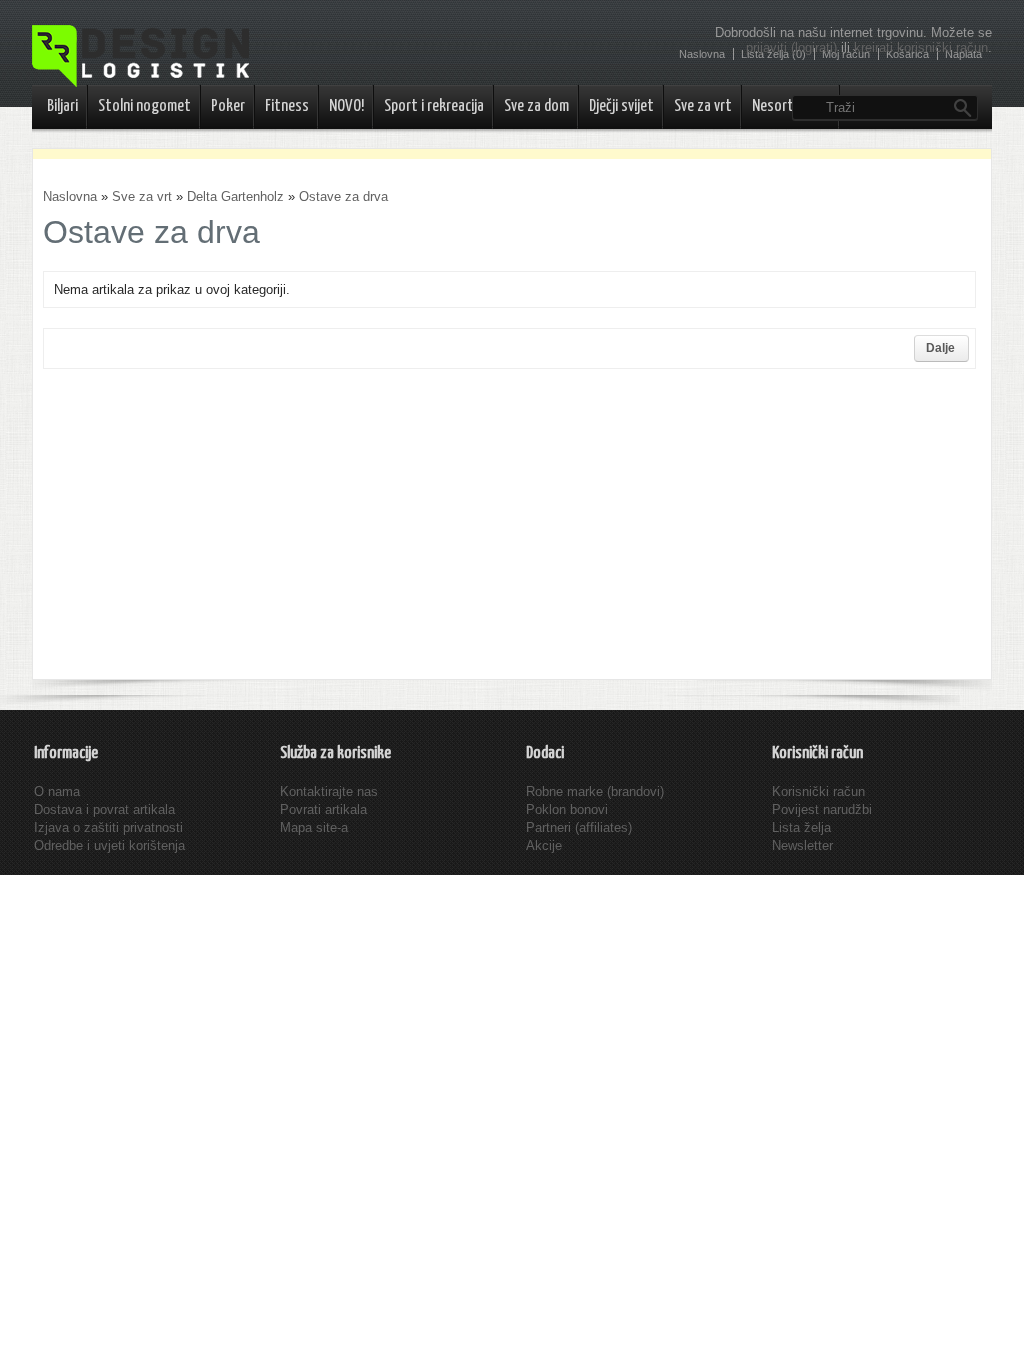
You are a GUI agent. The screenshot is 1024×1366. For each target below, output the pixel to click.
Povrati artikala (323, 809)
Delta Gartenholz (235, 196)
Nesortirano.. (791, 106)
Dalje (940, 348)
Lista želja (801, 827)
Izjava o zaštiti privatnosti (108, 827)
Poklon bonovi (567, 809)
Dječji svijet (621, 106)
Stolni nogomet (144, 106)
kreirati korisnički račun (921, 47)
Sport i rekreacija (434, 106)
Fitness (287, 106)
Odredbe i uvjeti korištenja (109, 845)
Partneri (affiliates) (579, 827)
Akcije (544, 845)
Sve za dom (536, 106)
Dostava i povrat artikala (104, 809)
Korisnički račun (818, 791)
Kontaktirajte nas (329, 791)
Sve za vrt (703, 106)
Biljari (62, 106)
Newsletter (802, 845)
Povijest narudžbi (822, 809)
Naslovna (70, 196)
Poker (228, 106)
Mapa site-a (314, 827)
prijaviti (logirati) (791, 47)
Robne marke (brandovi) (595, 791)
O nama (57, 791)
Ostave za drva (343, 196)
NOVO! (346, 106)
